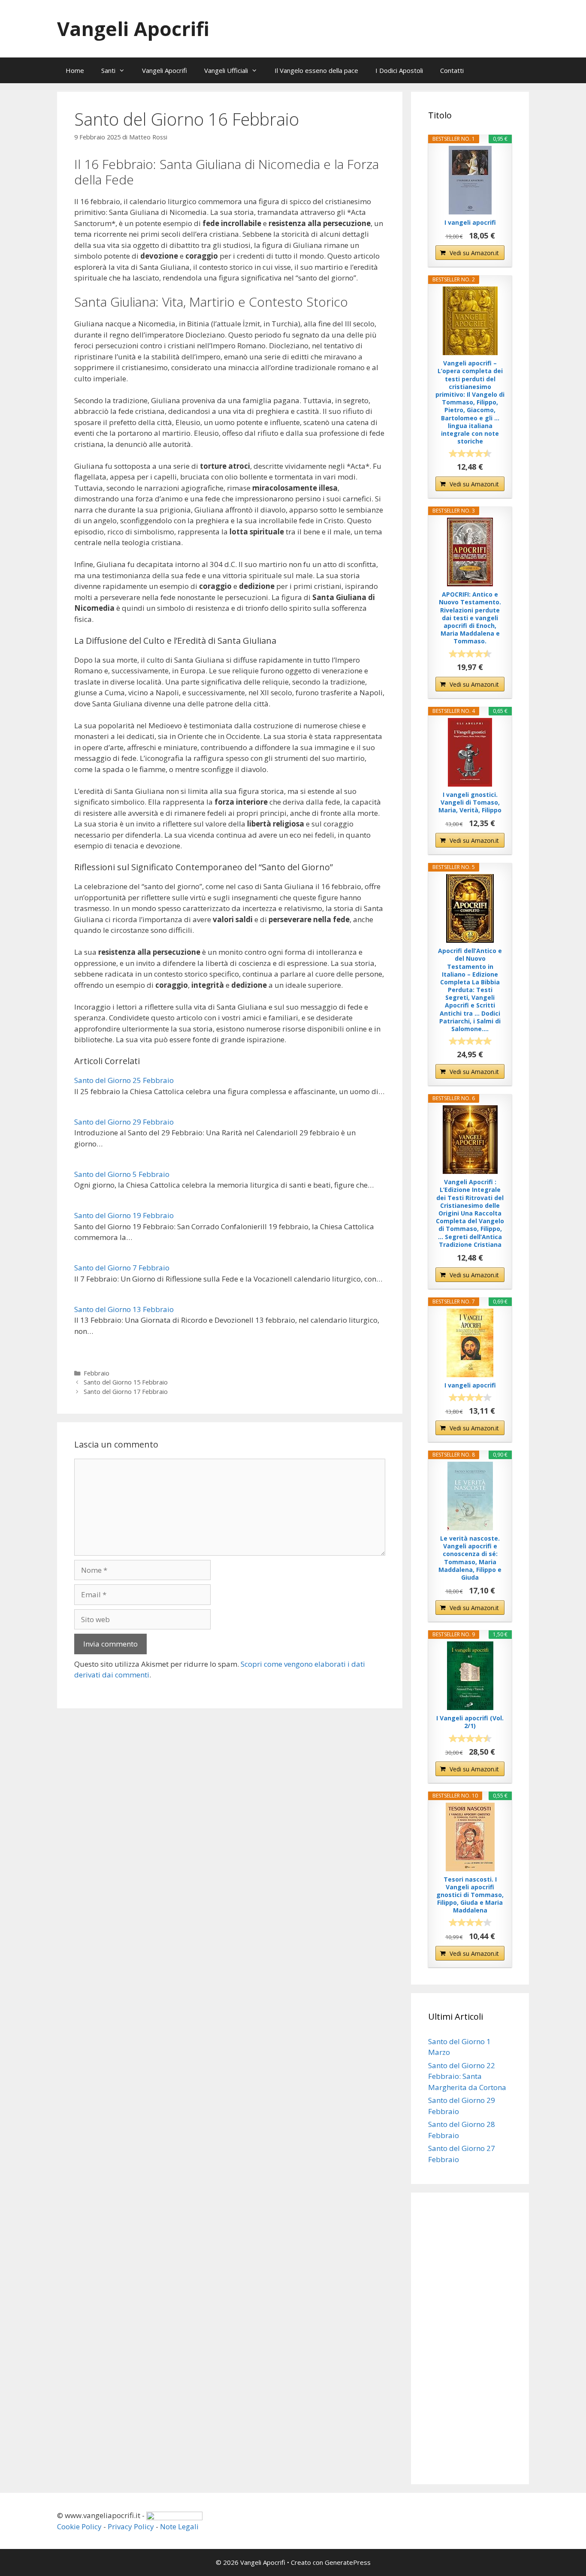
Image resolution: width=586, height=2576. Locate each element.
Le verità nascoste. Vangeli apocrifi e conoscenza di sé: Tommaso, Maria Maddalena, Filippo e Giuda (470, 1558)
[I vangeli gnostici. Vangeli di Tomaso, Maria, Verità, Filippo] (470, 752)
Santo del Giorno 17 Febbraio (126, 1392)
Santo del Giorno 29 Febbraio (124, 1122)
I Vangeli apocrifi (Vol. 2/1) (470, 1722)
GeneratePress (348, 2562)
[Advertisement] (470, 2338)
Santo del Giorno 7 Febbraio (122, 1268)
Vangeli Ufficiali (226, 70)
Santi (108, 70)
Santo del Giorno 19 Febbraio (124, 1215)
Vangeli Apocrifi (133, 29)
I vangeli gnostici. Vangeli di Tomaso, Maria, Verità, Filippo (470, 802)
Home (75, 70)
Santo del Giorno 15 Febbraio (126, 1382)
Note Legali (179, 2526)
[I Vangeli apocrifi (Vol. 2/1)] (470, 1676)
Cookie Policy (79, 2526)
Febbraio (97, 1373)
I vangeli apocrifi (470, 223)
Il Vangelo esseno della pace (316, 70)
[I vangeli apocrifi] (470, 180)
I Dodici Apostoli (399, 70)
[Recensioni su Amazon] (470, 453)
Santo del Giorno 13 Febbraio (124, 1309)
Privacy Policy (131, 2526)
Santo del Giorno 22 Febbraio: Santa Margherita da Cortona (467, 2076)
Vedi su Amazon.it (474, 253)
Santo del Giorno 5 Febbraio (122, 1174)
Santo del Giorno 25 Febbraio (124, 1080)
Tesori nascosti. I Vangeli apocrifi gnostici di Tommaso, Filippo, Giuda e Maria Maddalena (470, 1895)
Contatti (452, 70)
